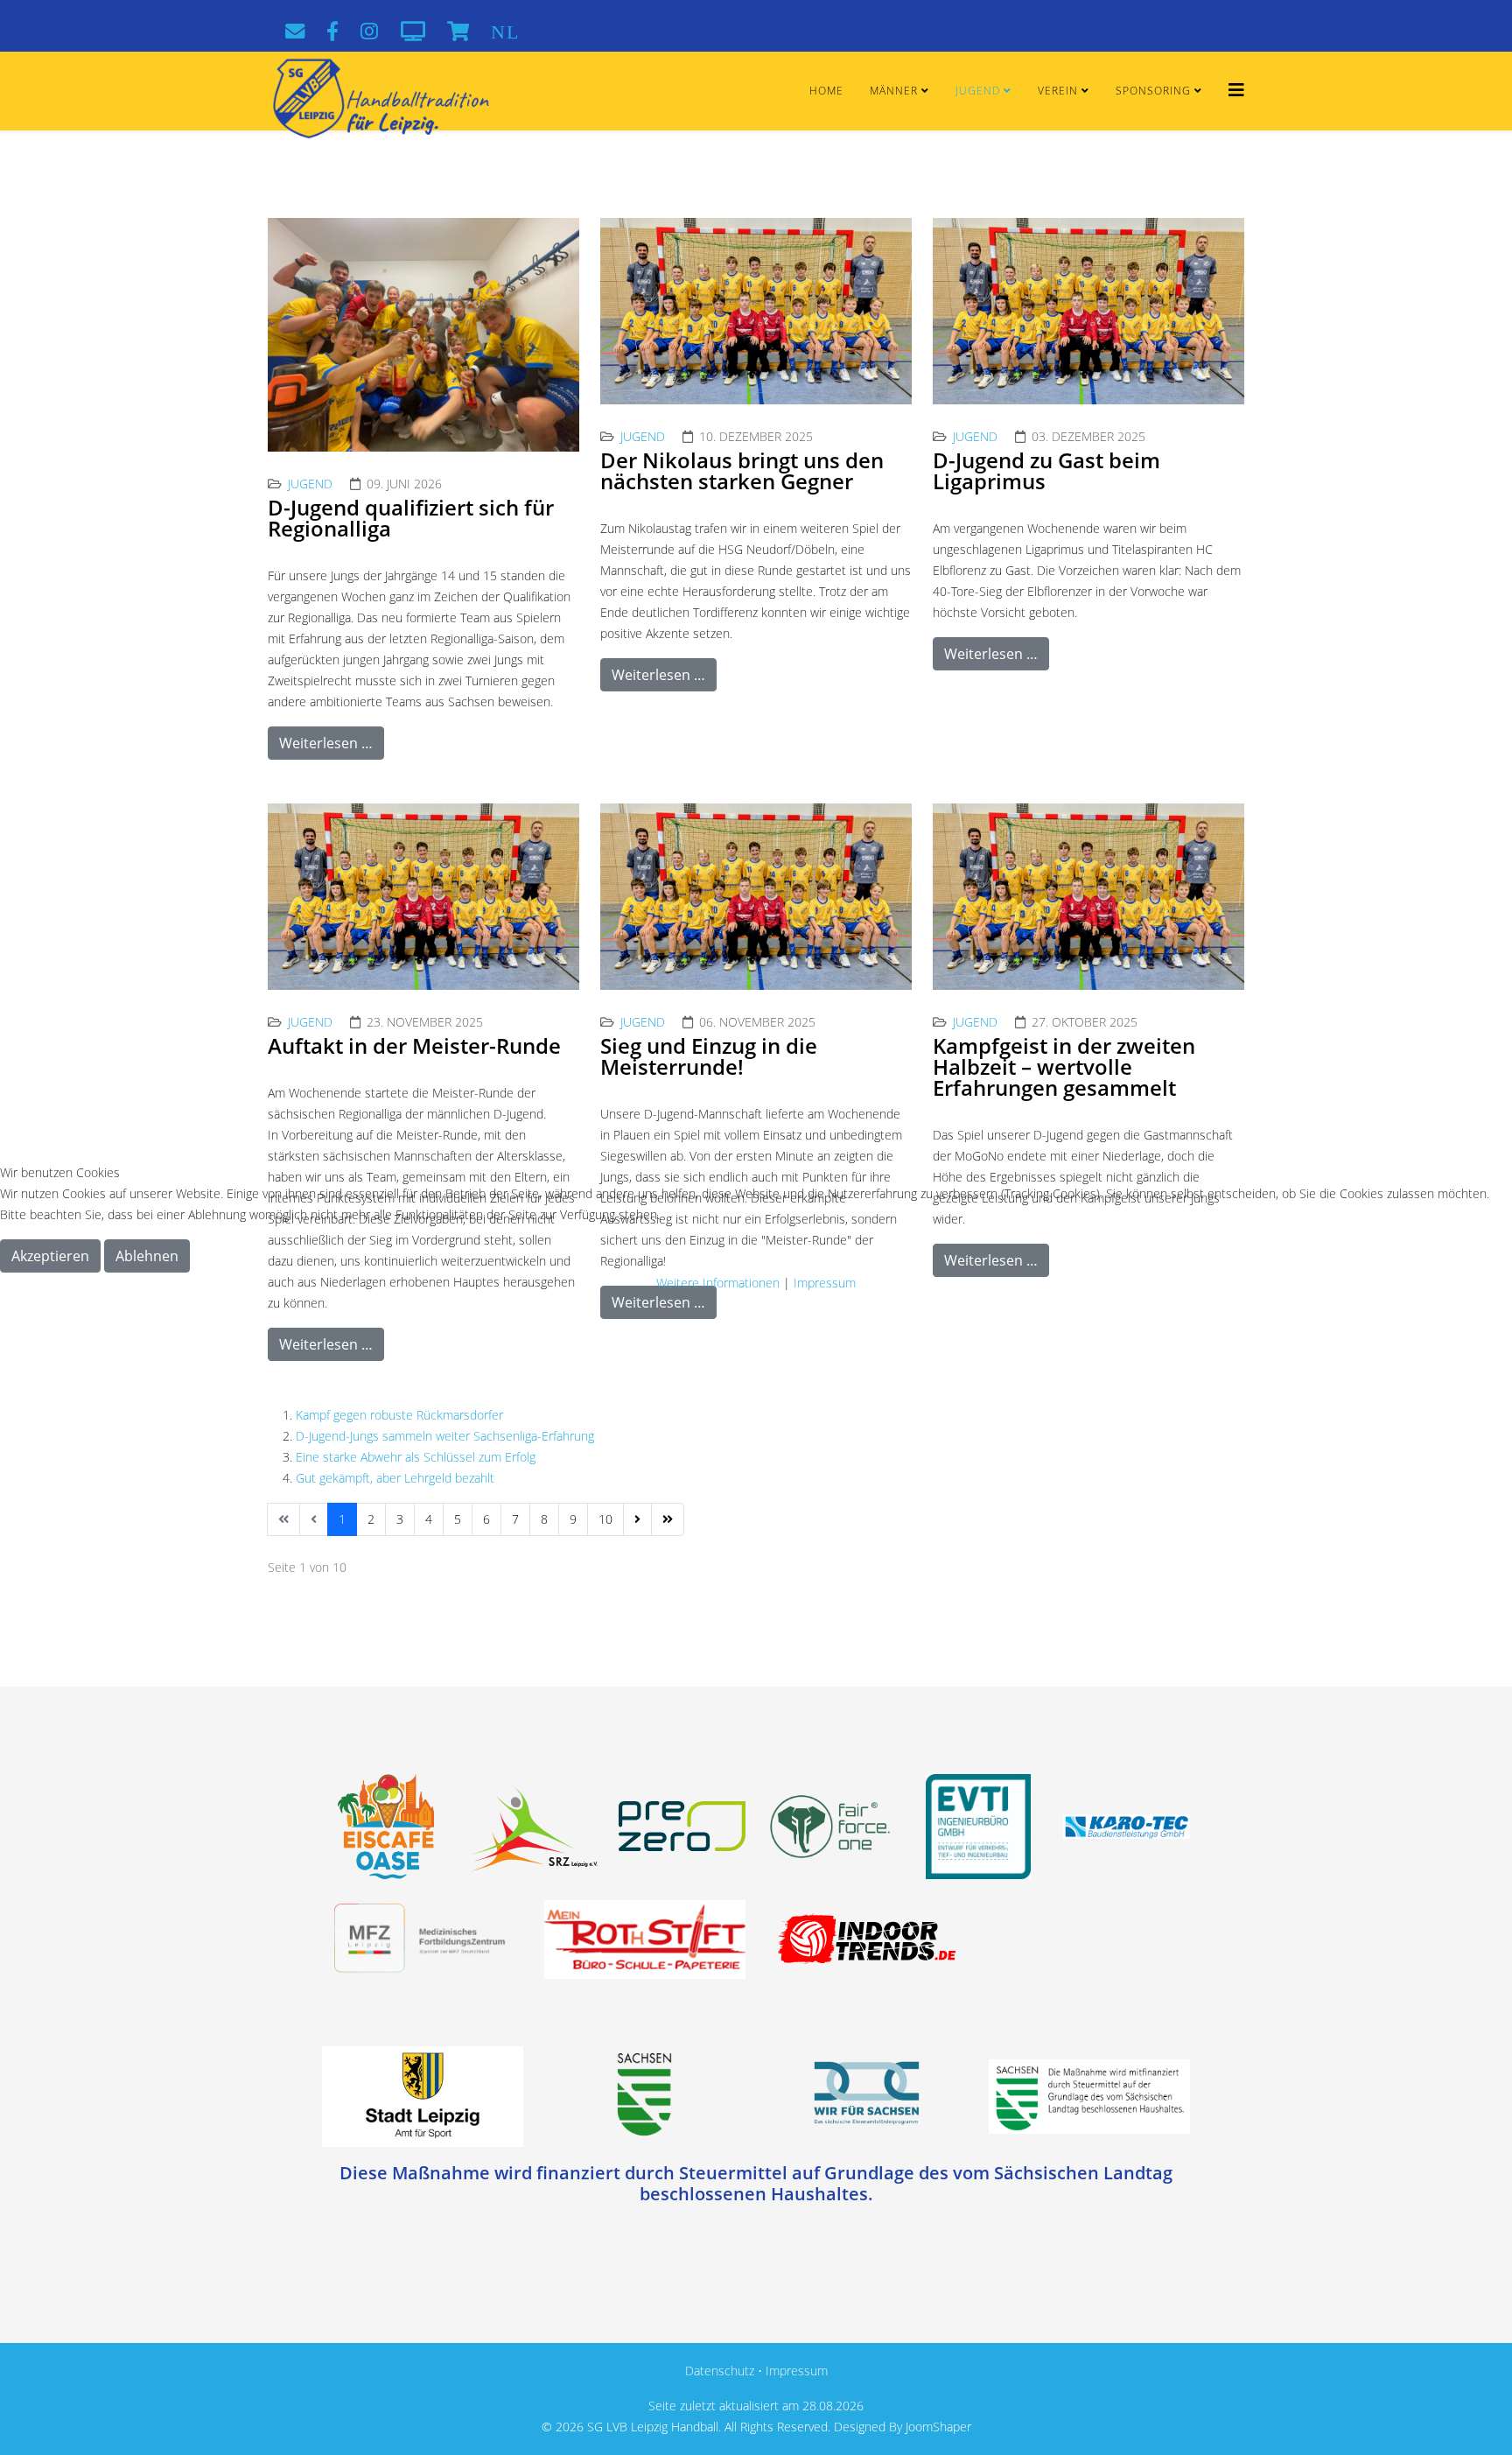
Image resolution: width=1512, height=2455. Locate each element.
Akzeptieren (50, 1256)
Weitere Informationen (718, 1283)
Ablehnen (147, 1256)
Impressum (825, 1283)
